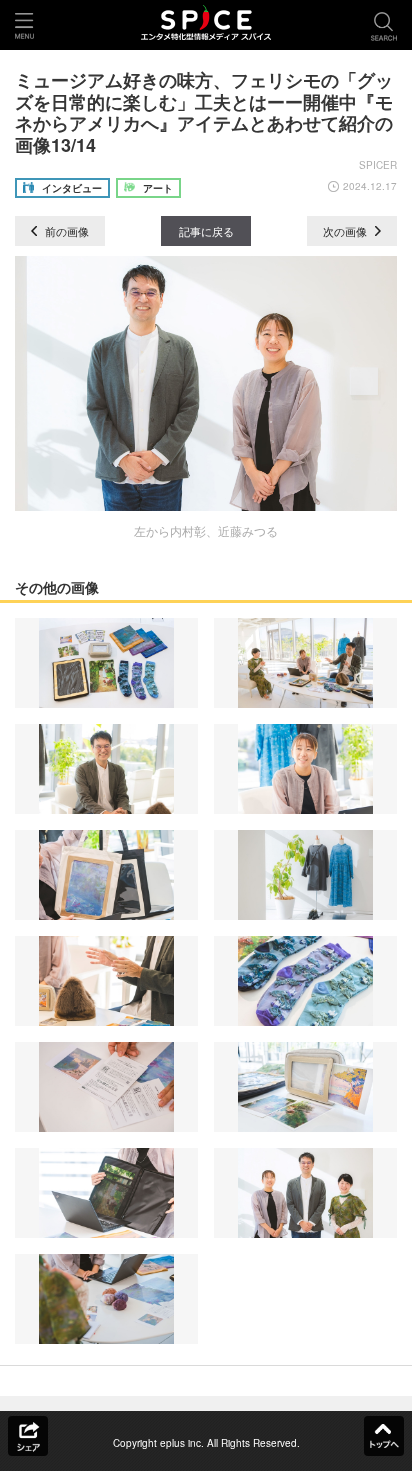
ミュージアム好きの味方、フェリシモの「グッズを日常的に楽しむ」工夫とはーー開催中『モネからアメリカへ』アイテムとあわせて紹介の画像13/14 (204, 112)
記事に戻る (206, 231)
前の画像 (65, 231)
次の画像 (346, 231)
